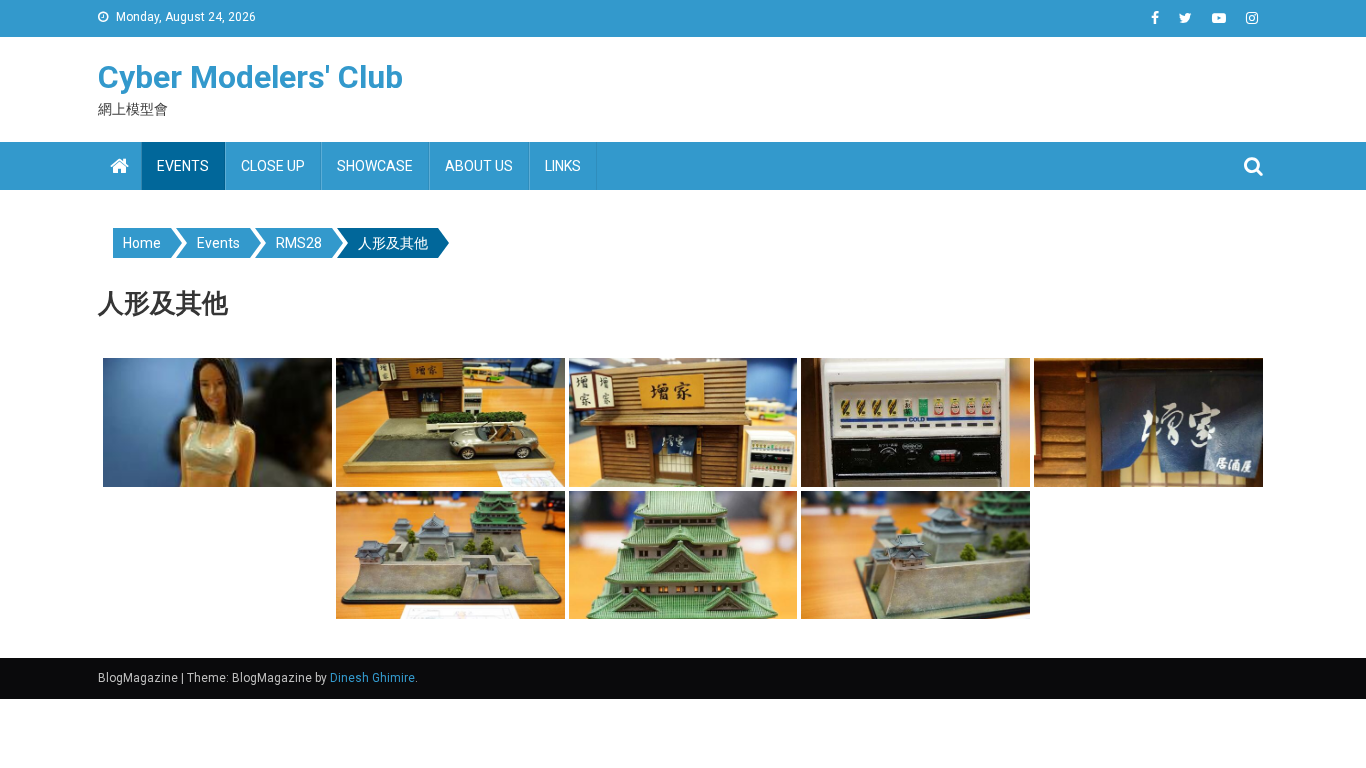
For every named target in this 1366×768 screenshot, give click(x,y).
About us (479, 166)
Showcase (375, 166)
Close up (273, 166)
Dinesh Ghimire (372, 678)
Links (563, 166)
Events (183, 166)
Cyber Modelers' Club (250, 77)
